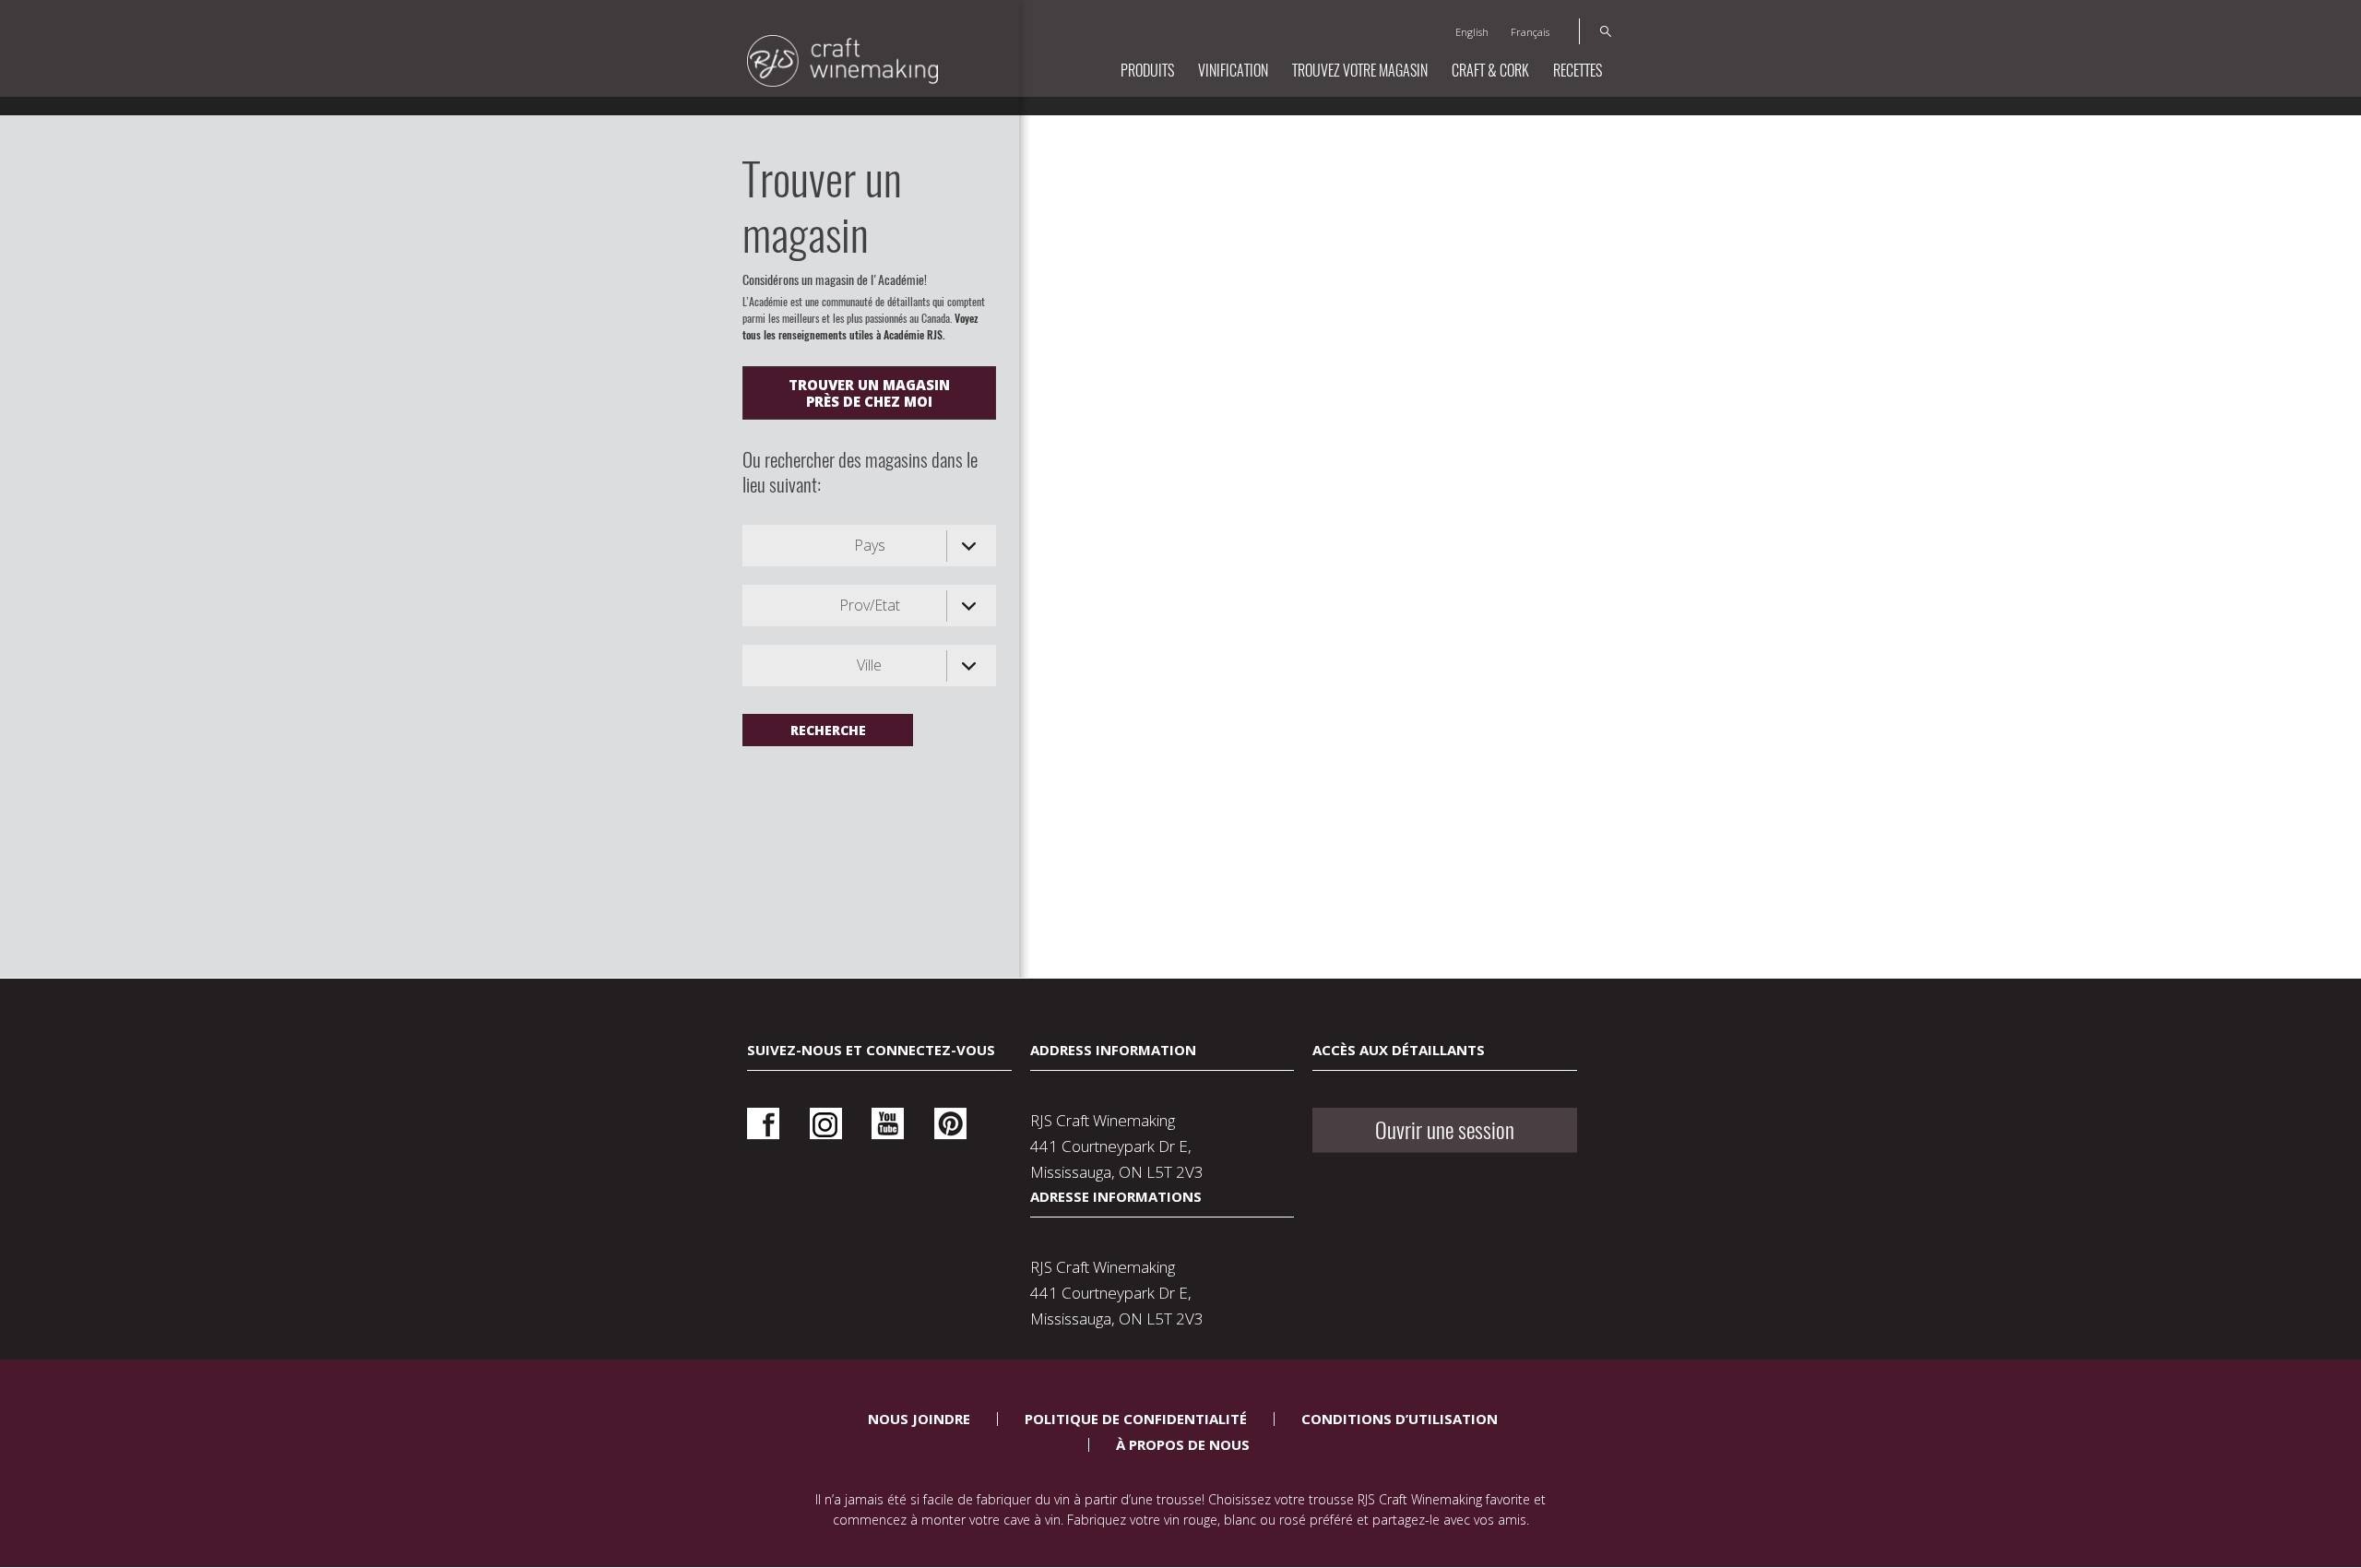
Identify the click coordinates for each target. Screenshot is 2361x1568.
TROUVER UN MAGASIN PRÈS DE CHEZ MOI (869, 393)
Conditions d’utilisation (1400, 1419)
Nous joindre (919, 1419)
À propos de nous (1183, 1444)
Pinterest (950, 1124)
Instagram (826, 1124)
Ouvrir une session (1445, 1130)
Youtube (888, 1124)
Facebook (763, 1124)
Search (1595, 31)
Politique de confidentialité (1136, 1419)
